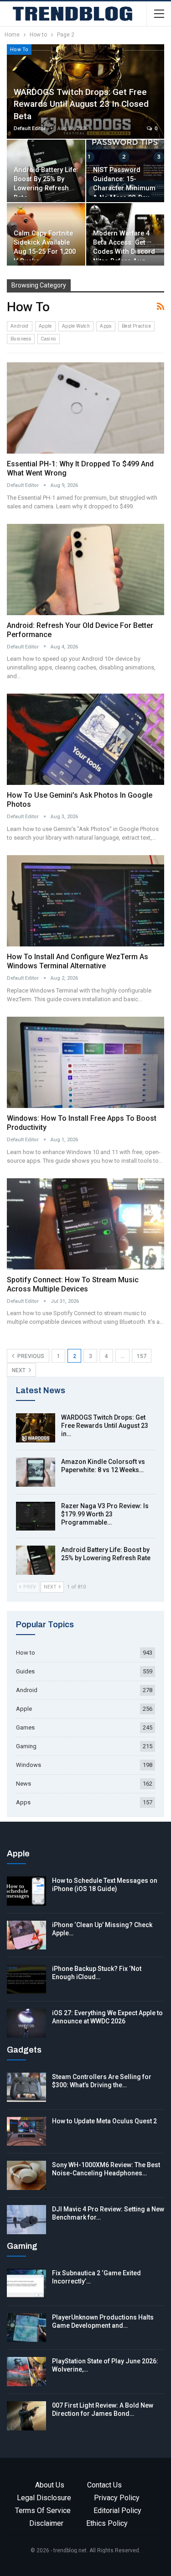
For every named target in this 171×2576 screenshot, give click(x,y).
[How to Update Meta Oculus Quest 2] (26, 2132)
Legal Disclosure (44, 2498)
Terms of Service (43, 2511)
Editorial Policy (117, 2511)
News (23, 1784)
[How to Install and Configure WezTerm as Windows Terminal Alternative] (85, 901)
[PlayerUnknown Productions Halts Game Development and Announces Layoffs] (26, 2328)
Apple (45, 326)
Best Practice (136, 326)
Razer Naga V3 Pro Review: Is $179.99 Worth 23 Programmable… (105, 1514)
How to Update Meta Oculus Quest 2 (104, 2121)
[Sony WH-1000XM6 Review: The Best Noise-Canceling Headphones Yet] (26, 2175)
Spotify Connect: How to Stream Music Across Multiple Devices (73, 1284)
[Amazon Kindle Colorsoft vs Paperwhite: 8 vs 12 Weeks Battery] (36, 1472)
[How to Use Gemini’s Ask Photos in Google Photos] (85, 739)
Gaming (26, 1746)
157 (142, 1356)
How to (19, 49)
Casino (48, 339)
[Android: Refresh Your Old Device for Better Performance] (85, 570)
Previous (30, 1356)
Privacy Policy (117, 2498)
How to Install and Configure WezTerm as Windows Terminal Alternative (78, 961)
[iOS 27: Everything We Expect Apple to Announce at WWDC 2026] (26, 2023)
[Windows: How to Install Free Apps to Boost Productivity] (85, 1062)
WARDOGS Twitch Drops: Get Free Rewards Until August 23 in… (105, 1426)
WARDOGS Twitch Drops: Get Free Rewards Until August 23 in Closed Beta (81, 104)
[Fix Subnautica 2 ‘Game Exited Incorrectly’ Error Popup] (26, 2283)
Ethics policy (107, 2523)
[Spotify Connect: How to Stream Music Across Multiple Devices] (85, 1224)
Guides (25, 1671)
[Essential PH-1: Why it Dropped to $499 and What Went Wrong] (85, 408)
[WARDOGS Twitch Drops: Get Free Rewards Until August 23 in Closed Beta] (36, 1428)
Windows (28, 1765)
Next (19, 1370)
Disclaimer (46, 2523)
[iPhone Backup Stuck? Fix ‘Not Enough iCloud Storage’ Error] (26, 1979)
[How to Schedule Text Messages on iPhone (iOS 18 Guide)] (26, 1891)
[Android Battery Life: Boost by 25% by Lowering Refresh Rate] (36, 1560)
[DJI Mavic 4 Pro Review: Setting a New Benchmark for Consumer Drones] (26, 2220)
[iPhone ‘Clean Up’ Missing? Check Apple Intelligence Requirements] (26, 1935)
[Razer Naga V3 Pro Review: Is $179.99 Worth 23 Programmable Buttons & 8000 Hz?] (36, 1516)
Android (20, 326)
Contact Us (104, 2485)
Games (25, 1727)
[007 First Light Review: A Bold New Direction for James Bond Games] (26, 2416)
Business (21, 339)
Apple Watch (76, 326)
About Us (50, 2485)
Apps (106, 326)
